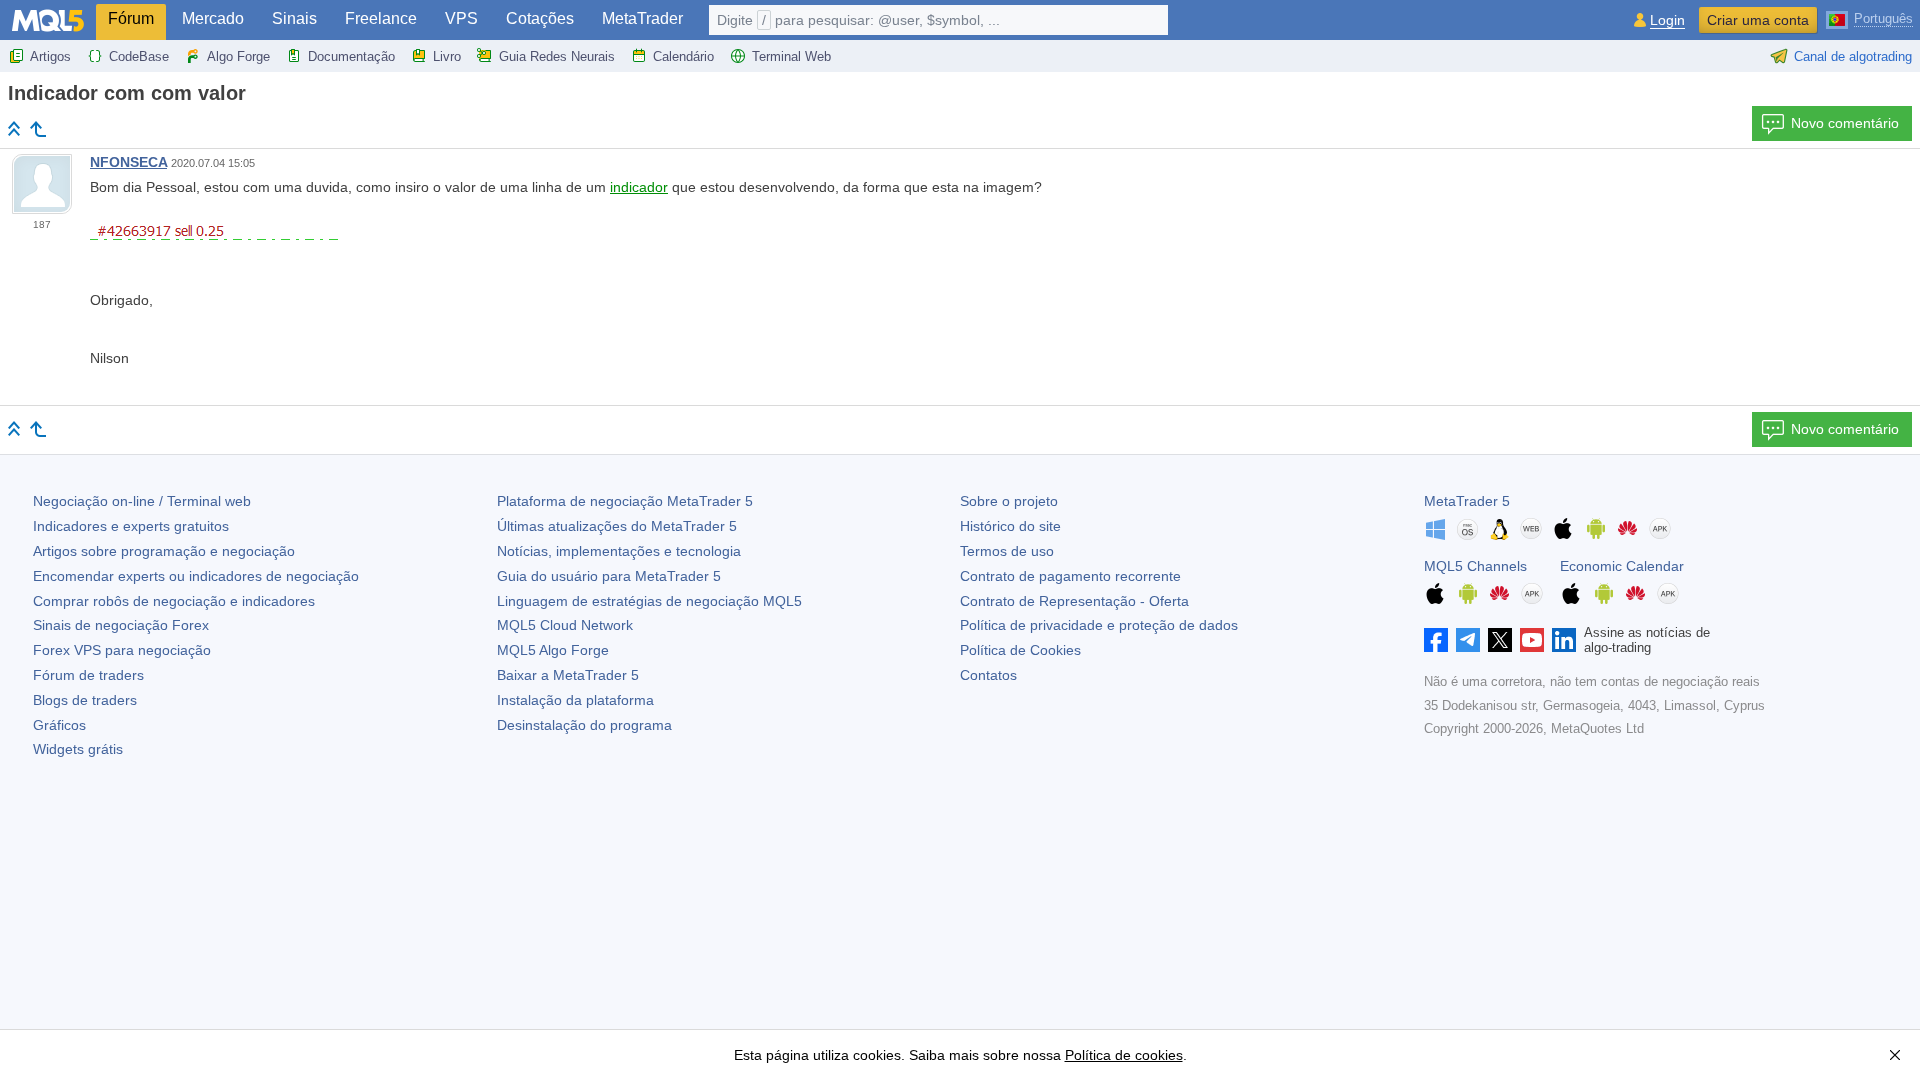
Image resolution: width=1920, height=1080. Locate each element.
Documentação (351, 56)
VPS (461, 18)
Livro (447, 56)
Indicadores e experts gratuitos (131, 526)
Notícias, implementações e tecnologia (619, 551)
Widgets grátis (78, 749)
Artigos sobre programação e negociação (164, 551)
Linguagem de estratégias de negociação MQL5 (649, 601)
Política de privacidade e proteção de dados (1099, 625)
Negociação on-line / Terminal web (142, 501)
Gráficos (59, 725)
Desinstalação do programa (584, 725)
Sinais (294, 18)
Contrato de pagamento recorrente (1070, 576)
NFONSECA (128, 162)
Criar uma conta (1758, 20)
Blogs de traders (85, 700)
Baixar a (568, 675)
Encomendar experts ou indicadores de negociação (196, 576)
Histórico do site (1010, 526)
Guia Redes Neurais (557, 56)
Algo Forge (238, 56)
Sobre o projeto (1009, 501)
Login (1667, 20)
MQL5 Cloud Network (565, 625)
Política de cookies (1124, 1055)
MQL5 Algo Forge (553, 650)
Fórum (131, 18)
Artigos (50, 56)
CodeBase (139, 56)
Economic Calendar (1622, 566)
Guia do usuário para (609, 576)
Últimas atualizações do (617, 526)
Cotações (540, 18)
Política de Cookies (1020, 650)
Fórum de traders (88, 675)
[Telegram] (1468, 640)
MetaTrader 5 (1467, 501)
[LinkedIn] (1564, 640)
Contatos (988, 675)
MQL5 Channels (1475, 566)
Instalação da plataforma (575, 700)
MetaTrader (642, 18)
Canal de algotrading (1853, 56)
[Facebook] (1436, 640)
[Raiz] (14, 128)
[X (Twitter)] (1500, 640)
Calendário (683, 56)
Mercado (213, 18)
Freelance (381, 18)
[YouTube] (1532, 640)
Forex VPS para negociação (122, 650)
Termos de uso (1007, 551)
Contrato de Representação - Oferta (1074, 601)
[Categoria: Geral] (38, 129)
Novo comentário (1845, 123)
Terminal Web (791, 56)
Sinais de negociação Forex (121, 625)
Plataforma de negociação (625, 501)
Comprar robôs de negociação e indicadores (174, 601)
